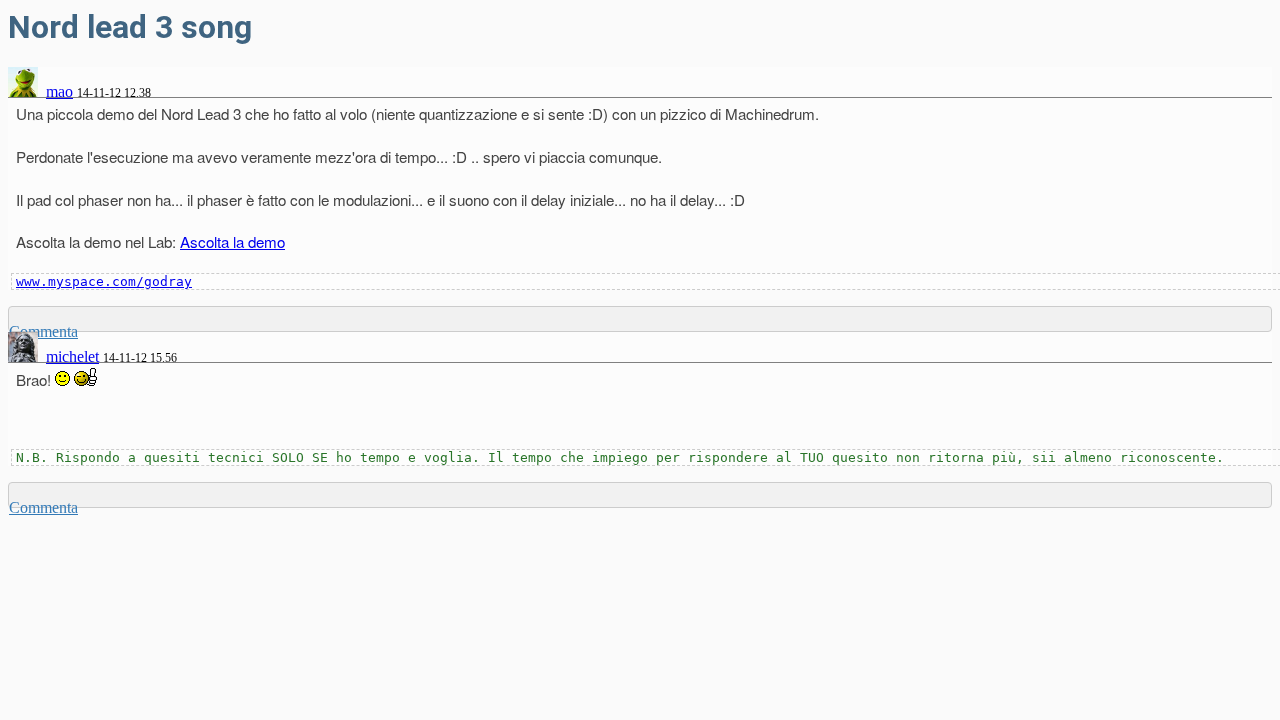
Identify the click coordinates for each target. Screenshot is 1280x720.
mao (59, 91)
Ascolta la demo (232, 241)
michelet (72, 356)
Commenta (43, 507)
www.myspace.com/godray (104, 281)
